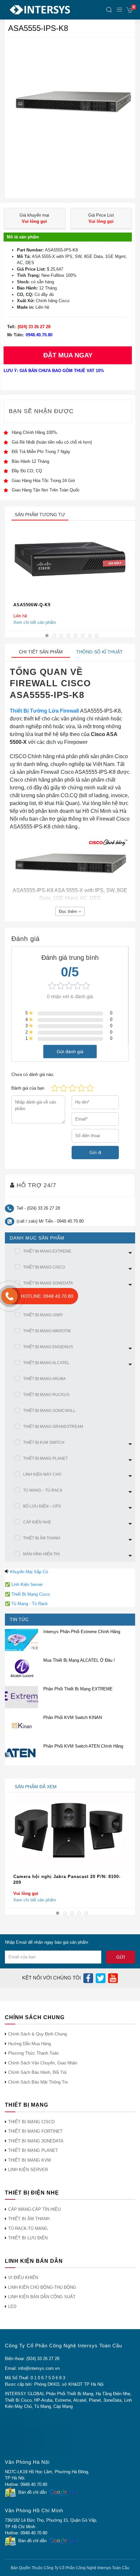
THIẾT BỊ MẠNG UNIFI (43, 1315)
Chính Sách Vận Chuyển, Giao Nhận (43, 2063)
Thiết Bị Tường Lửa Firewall (44, 711)
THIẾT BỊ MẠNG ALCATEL (46, 1363)
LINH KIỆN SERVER (28, 2170)
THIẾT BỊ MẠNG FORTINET (35, 2131)
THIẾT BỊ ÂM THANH (42, 1538)
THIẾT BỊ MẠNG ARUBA (44, 1379)
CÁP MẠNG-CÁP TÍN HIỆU (34, 2209)
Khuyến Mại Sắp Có (29, 1572)
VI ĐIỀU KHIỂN (23, 2278)
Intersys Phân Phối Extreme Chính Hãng (82, 1632)
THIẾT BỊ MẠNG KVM (29, 2160)
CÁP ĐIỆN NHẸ (37, 1522)
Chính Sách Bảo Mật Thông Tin (38, 2082)
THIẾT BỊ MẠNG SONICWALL (49, 1411)
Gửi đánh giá (70, 1051)
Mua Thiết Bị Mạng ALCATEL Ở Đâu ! (79, 1660)
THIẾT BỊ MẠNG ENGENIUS (48, 1347)
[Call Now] (9, 1296)
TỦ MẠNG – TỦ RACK (43, 1490)
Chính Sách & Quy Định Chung (37, 2034)
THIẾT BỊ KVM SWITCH (44, 1442)
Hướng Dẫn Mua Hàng (29, 2044)
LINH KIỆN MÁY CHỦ (42, 1474)
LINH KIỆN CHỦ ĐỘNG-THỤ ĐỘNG (42, 2287)
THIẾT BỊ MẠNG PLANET (45, 1458)
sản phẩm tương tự (40, 515)
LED (12, 2307)
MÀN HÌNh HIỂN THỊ (41, 1554)
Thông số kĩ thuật (99, 652)
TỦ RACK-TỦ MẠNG (28, 2228)
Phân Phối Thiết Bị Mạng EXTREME (78, 1689)
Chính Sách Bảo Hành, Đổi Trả (37, 2072)
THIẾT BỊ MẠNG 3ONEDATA (48, 1283)
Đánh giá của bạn (28, 1088)
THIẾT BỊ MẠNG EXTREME (47, 1251)
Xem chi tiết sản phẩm (35, 622)
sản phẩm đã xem (36, 1787)
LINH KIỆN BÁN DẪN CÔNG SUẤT (42, 2297)
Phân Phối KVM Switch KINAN (73, 1717)
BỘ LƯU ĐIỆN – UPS (42, 1506)
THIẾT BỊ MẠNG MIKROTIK (47, 1331)
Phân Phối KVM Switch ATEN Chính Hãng (83, 1746)
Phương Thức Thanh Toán (33, 2053)
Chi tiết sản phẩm (41, 652)
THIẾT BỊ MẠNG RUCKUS (46, 1395)
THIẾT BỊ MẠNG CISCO (44, 1267)
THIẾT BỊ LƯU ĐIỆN (28, 2238)
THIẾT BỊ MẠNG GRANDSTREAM (53, 1427)
